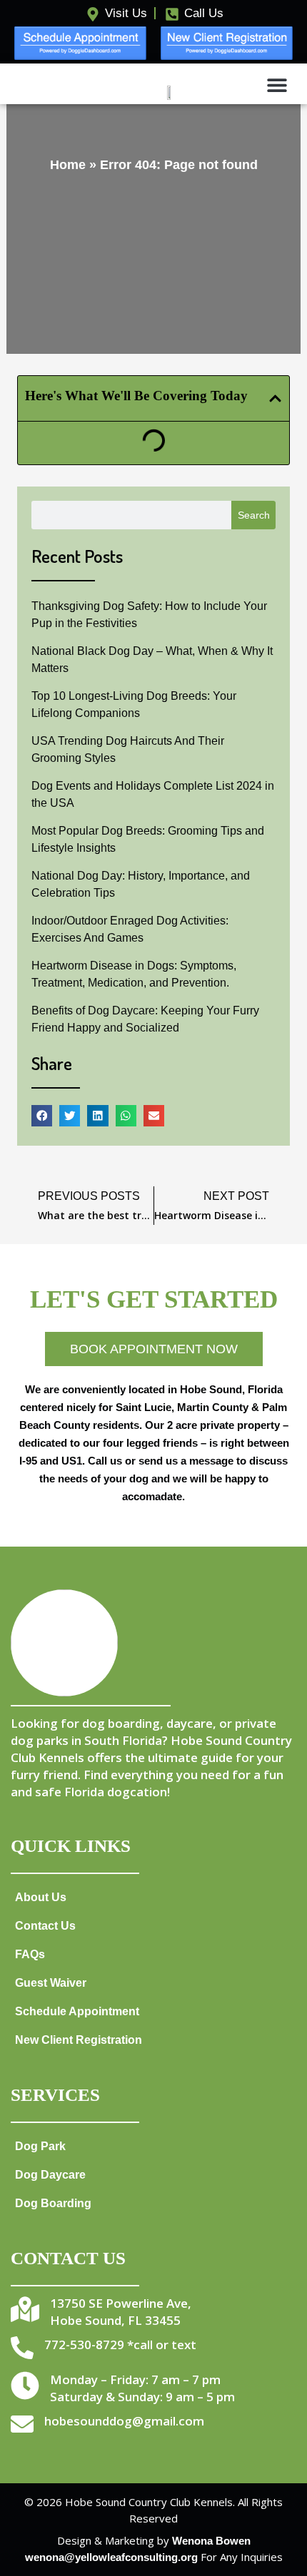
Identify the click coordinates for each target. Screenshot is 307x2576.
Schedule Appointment (77, 2011)
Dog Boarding (53, 2203)
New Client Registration (79, 2040)
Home (68, 165)
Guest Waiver (51, 1982)
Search (254, 515)
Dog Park (40, 2146)
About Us (41, 1897)
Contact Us (45, 1925)
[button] (277, 85)
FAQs (30, 1954)
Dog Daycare (50, 2174)
